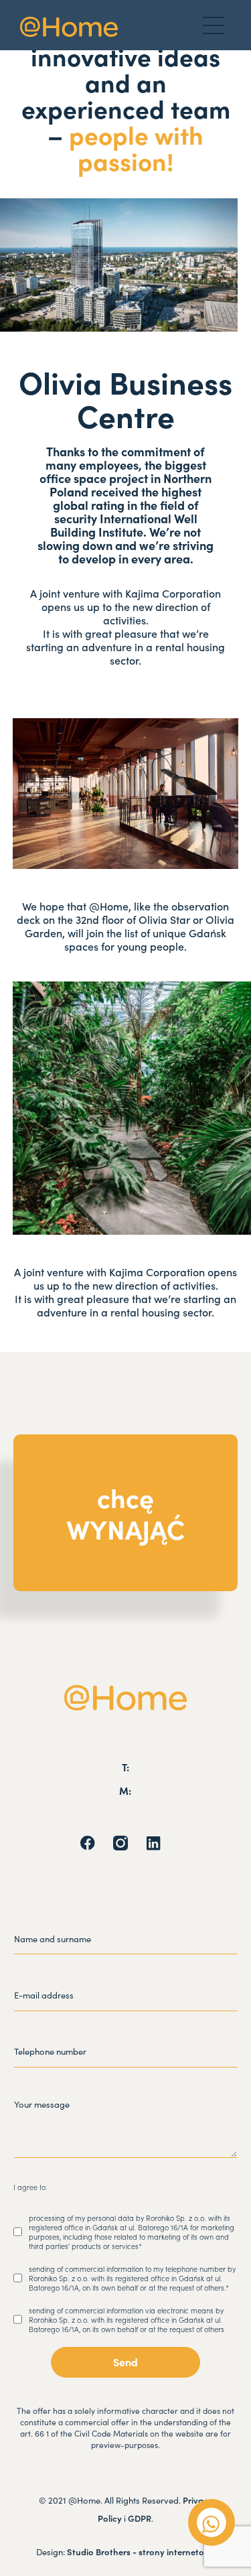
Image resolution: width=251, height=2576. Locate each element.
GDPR (140, 2518)
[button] (214, 25)
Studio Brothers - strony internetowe (141, 2552)
